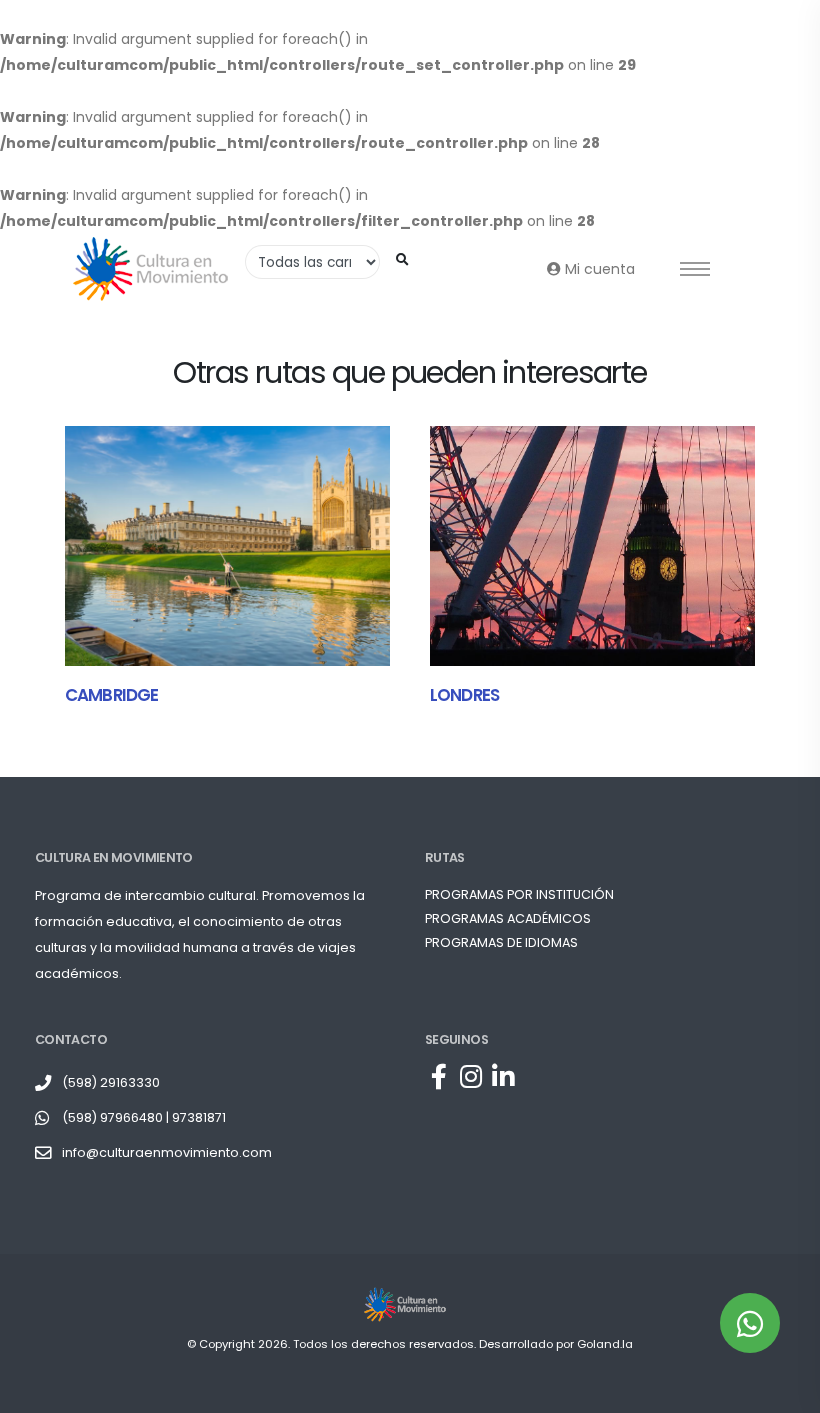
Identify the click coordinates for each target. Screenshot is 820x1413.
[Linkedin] (503, 1078)
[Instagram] (471, 1078)
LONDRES (464, 695)
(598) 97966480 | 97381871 (144, 1117)
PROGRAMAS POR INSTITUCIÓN (519, 894)
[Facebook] (439, 1078)
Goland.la (605, 1344)
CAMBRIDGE (111, 695)
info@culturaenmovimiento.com (167, 1152)
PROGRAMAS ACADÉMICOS (508, 918)
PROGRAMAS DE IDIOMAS (501, 942)
